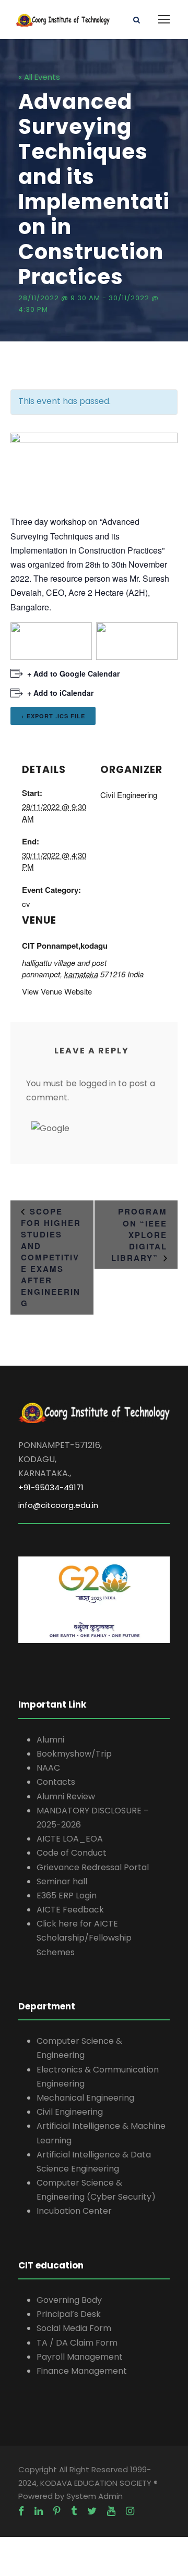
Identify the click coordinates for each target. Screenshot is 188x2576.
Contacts (56, 1782)
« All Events (39, 77)
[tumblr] (74, 2511)
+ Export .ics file (53, 716)
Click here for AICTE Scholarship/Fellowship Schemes (84, 1938)
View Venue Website (57, 991)
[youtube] (111, 2511)
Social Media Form (74, 2328)
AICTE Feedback (70, 1910)
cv (26, 904)
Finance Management (82, 2371)
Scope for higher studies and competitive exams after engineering (51, 1257)
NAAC (48, 1768)
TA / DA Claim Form (77, 2343)
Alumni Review (66, 1796)
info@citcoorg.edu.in (58, 1505)
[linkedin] (39, 2511)
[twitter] (92, 2511)
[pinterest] (57, 2511)
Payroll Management (80, 2357)
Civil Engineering (129, 795)
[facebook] (21, 2511)
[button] (50, 1128)
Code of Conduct (72, 1853)
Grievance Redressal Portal (93, 1867)
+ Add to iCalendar (60, 693)
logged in (97, 1083)
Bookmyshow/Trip (74, 1754)
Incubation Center (74, 2211)
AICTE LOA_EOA (70, 1839)
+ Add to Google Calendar (73, 673)
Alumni (50, 1740)
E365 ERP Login (67, 1896)
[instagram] (130, 2511)
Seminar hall (62, 1881)
